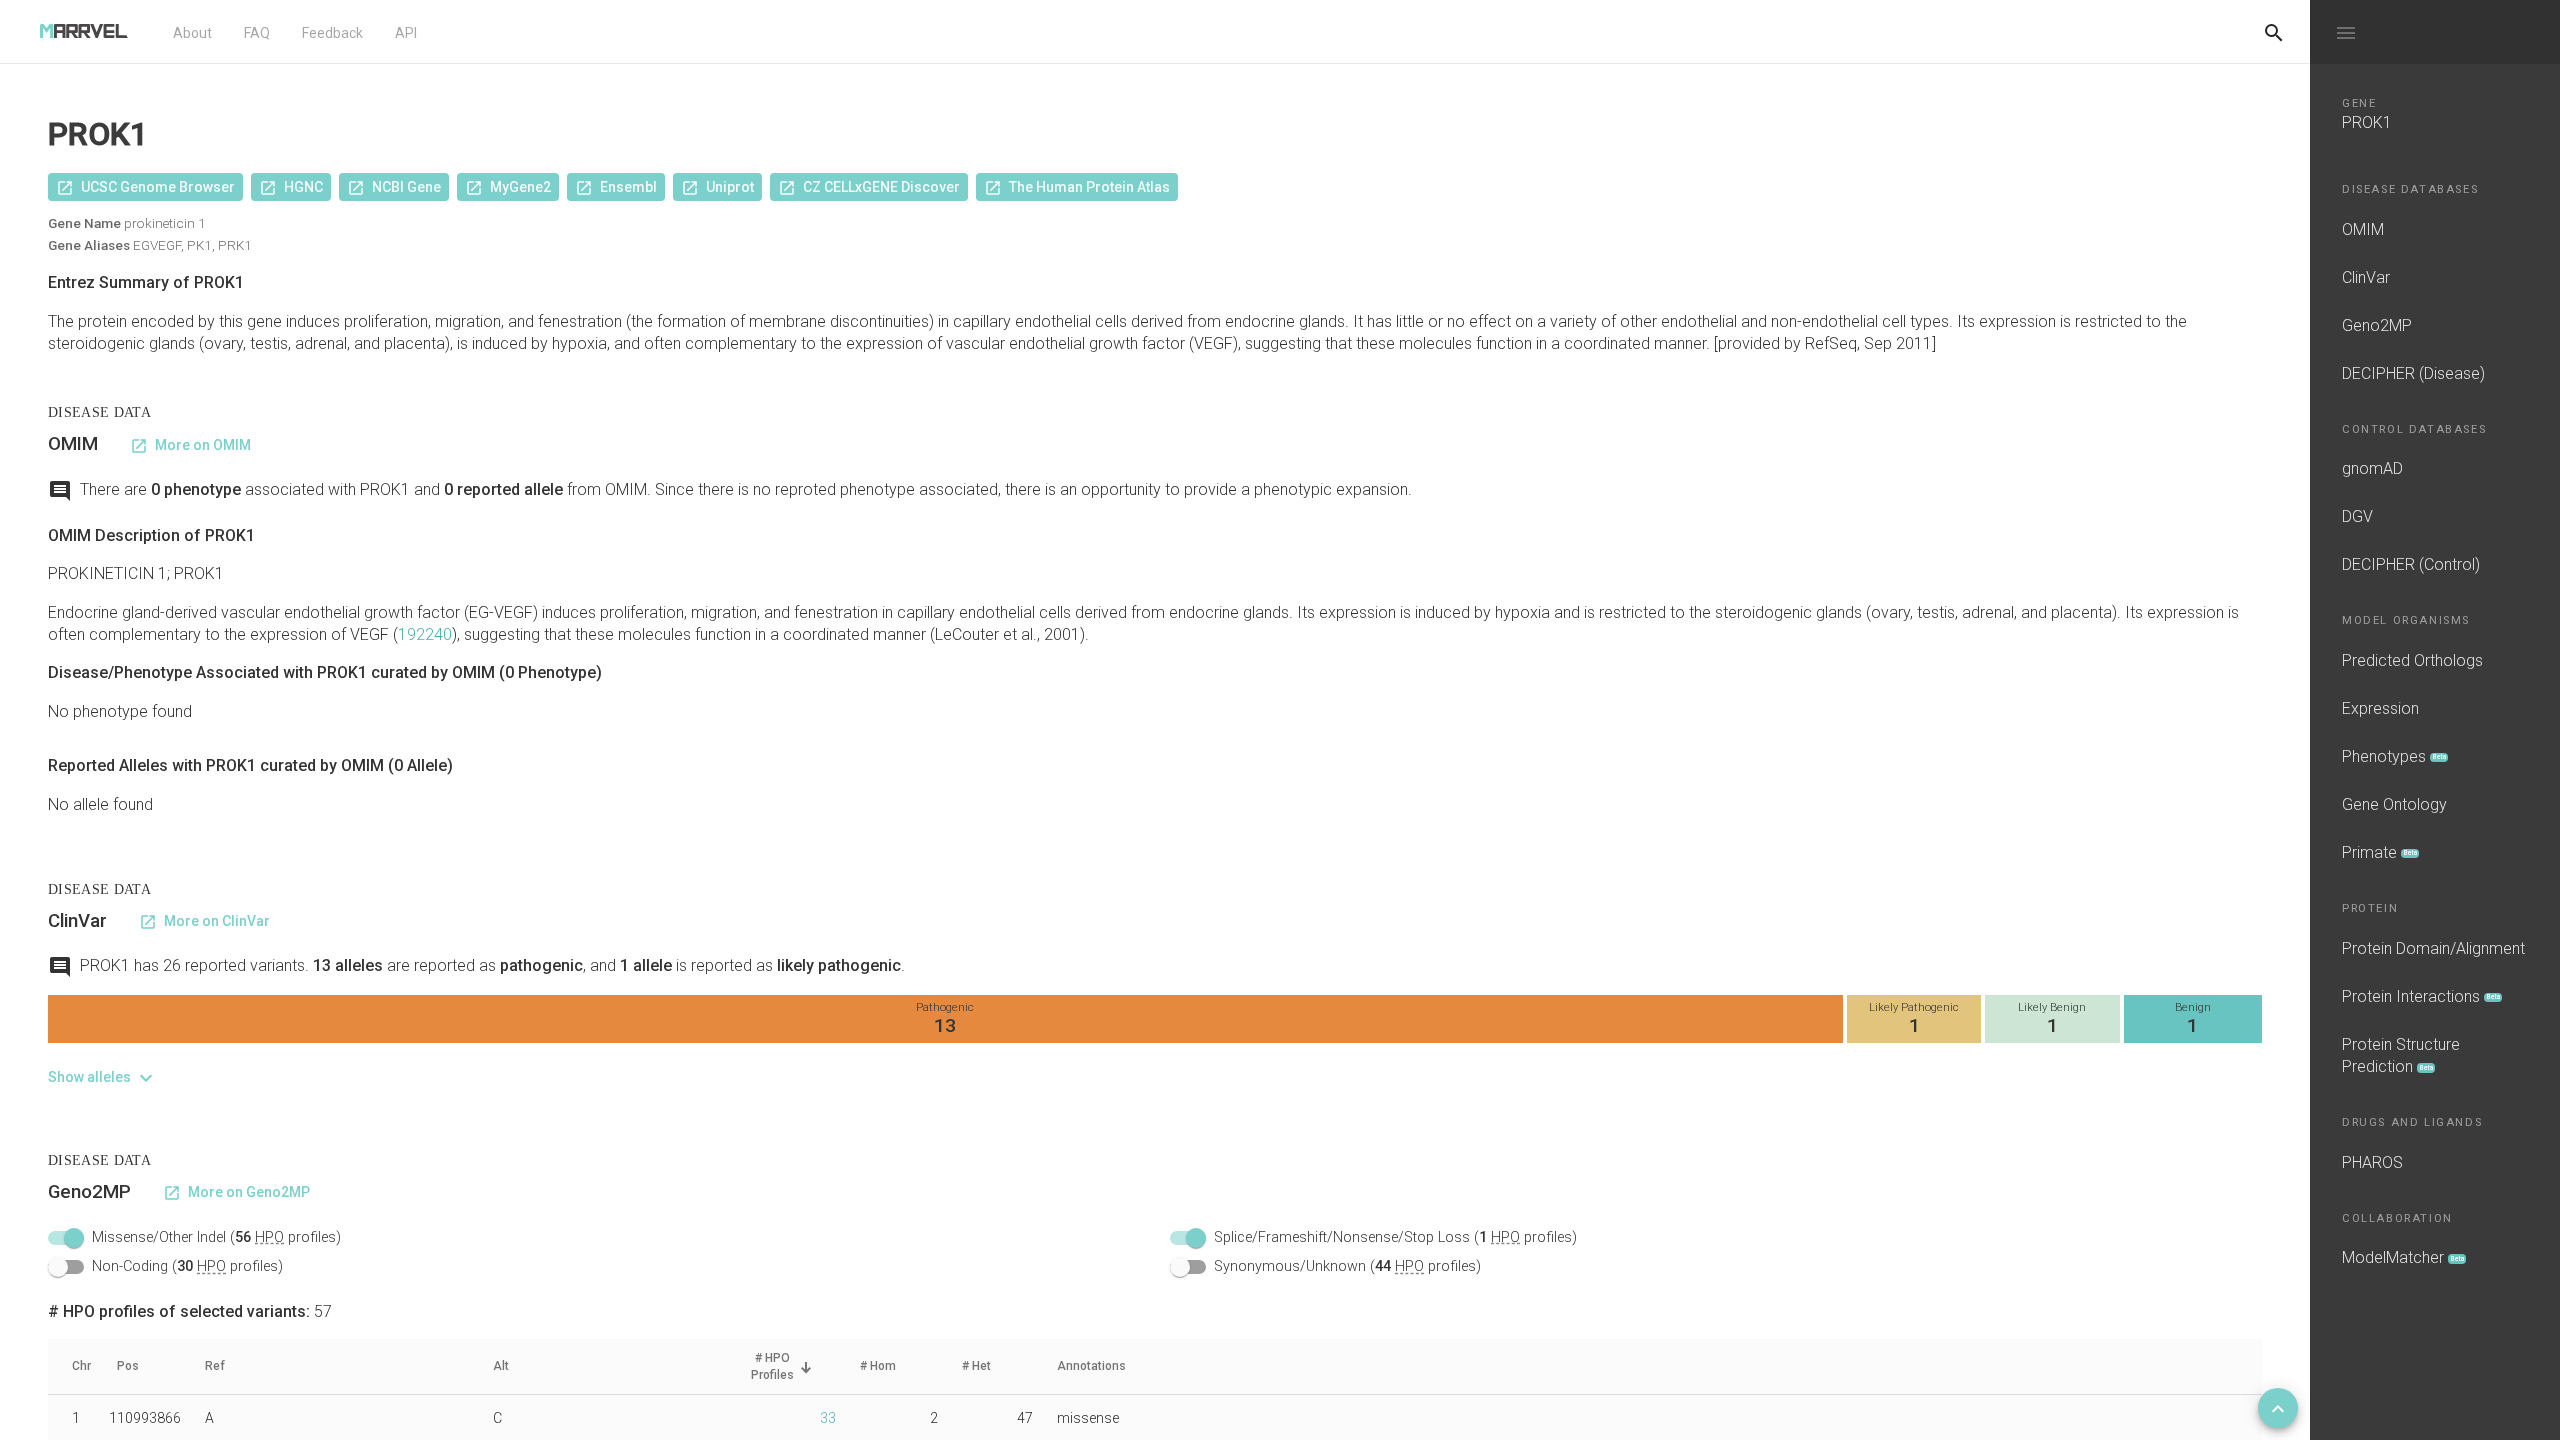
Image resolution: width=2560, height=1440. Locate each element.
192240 (425, 634)
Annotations (1091, 1366)
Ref (215, 1366)
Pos (128, 1366)
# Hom (878, 1366)
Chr (81, 1366)
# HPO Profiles (772, 1366)
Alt (501, 1366)
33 (828, 1418)
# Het (976, 1366)
